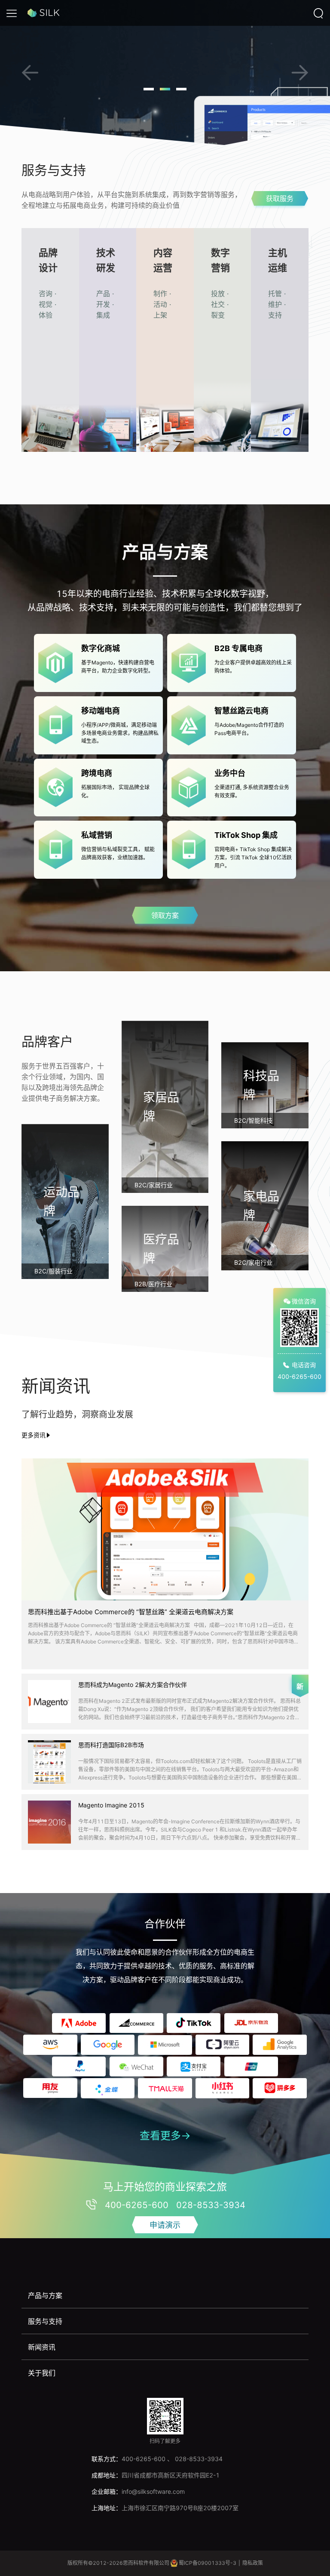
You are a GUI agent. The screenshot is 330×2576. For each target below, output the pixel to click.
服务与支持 (45, 2321)
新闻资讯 (42, 2347)
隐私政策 (253, 2563)
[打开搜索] (318, 13)
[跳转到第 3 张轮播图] (181, 89)
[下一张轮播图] (300, 73)
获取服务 (280, 198)
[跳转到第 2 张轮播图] (165, 89)
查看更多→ (165, 2136)
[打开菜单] (12, 13)
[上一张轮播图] (30, 73)
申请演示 (165, 2225)
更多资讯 (34, 1435)
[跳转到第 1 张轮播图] (149, 89)
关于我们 (42, 2373)
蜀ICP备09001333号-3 (208, 2563)
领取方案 (165, 915)
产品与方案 (45, 2295)
